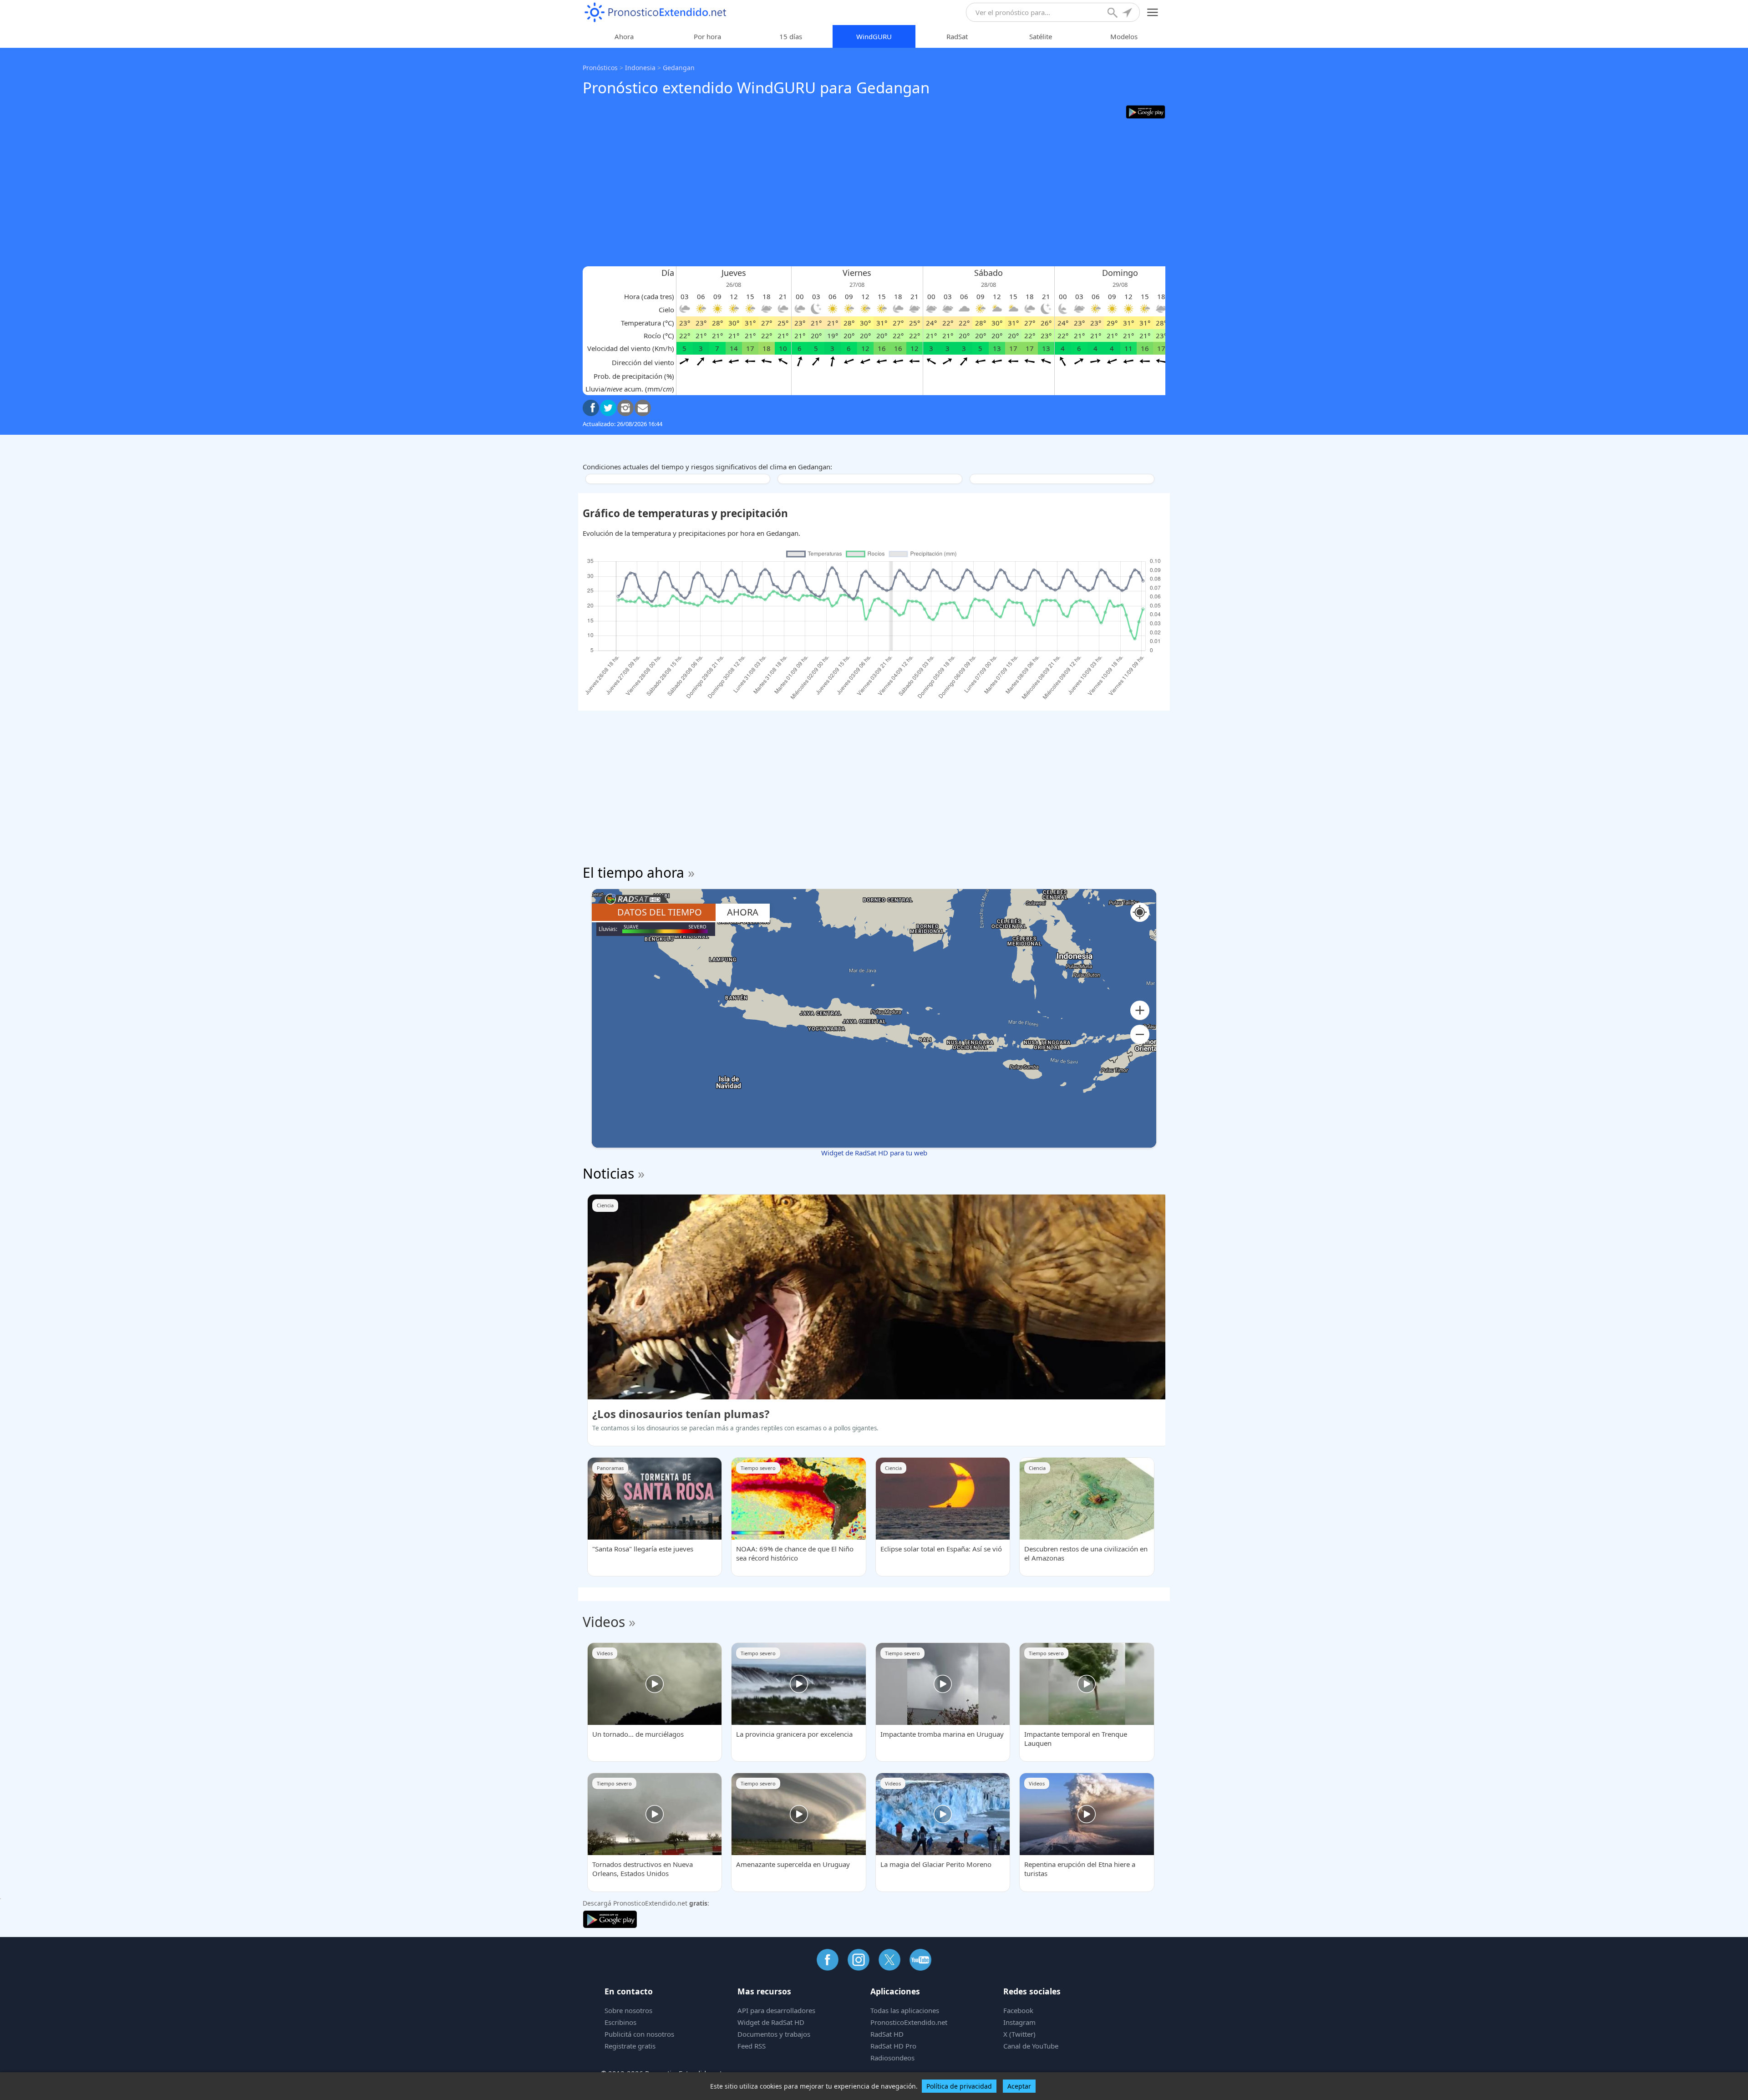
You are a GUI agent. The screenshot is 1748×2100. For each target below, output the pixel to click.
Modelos (1124, 36)
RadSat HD (887, 2034)
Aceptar (1019, 2086)
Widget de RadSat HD (771, 2022)
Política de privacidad (959, 2086)
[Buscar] (1113, 14)
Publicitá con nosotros (639, 2034)
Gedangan (679, 68)
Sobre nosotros (628, 2010)
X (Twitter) (1019, 2034)
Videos (604, 1622)
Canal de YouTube (1031, 2046)
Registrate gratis (630, 2046)
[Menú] (1153, 13)
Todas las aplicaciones (905, 2010)
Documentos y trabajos (774, 2034)
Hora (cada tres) (649, 296)
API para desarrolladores (776, 2010)
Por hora (707, 36)
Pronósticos (600, 68)
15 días (791, 36)
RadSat (957, 36)
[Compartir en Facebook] (591, 408)
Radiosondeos (892, 2058)
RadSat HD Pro (893, 2046)
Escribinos (620, 2022)
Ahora (624, 36)
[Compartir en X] (608, 408)
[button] (1140, 1010)
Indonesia (640, 68)
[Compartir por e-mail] (643, 408)
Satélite (1041, 36)
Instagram (1019, 2022)
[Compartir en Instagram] (625, 408)
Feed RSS (752, 2046)
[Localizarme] (1128, 14)
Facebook (1018, 2010)
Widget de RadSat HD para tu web (874, 1153)
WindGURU (874, 36)
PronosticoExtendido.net (909, 2022)
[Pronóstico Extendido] (655, 13)
